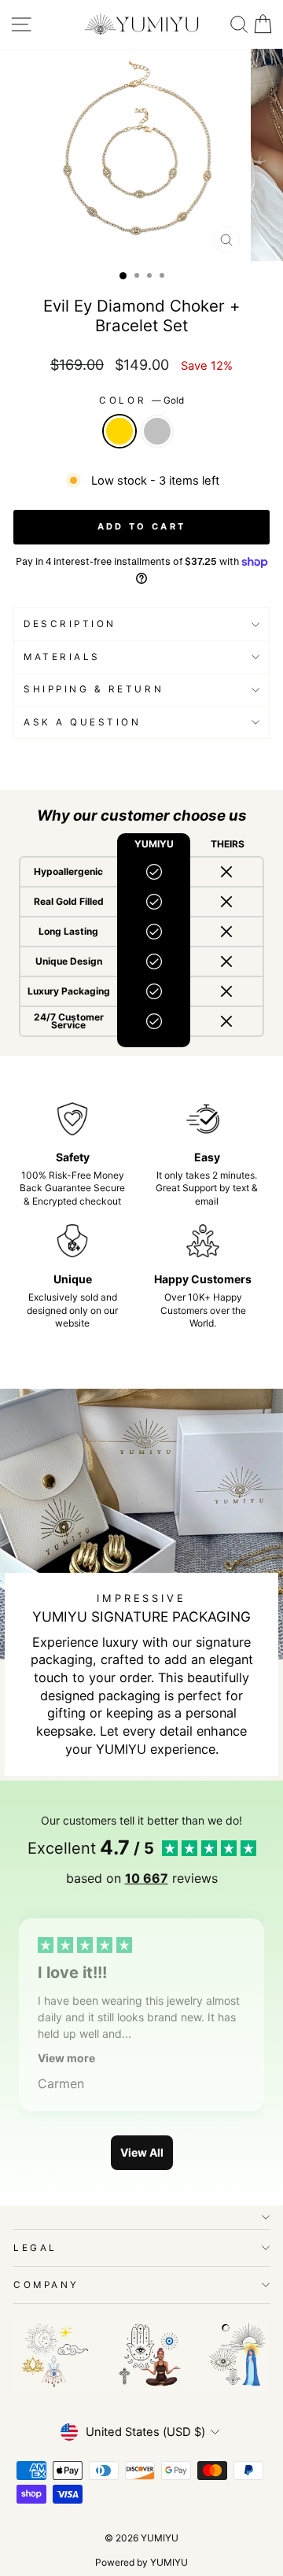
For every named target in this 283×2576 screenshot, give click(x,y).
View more (66, 2058)
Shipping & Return (94, 689)
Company (46, 2285)
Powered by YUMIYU (141, 2562)
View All (142, 2152)
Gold (119, 431)
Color (141, 400)
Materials (62, 657)
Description (70, 624)
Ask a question (82, 722)
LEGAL (35, 2248)
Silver (157, 431)
